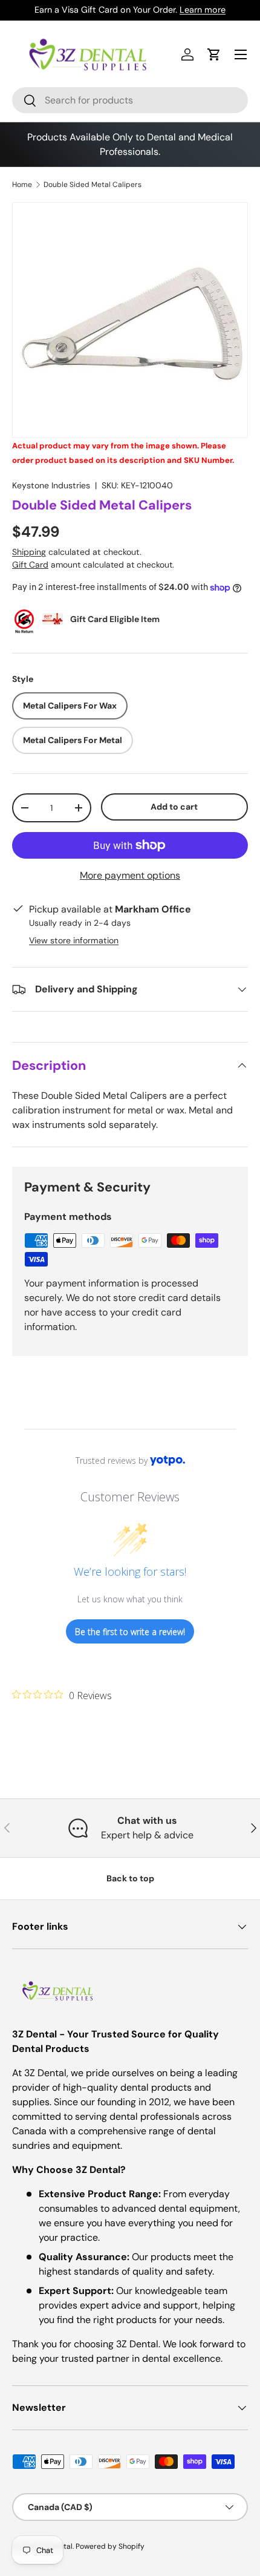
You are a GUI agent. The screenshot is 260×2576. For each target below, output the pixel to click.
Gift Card (30, 565)
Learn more (203, 10)
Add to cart (174, 807)
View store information (74, 940)
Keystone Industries (51, 485)
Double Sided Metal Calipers (93, 185)
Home (22, 185)
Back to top (130, 1878)
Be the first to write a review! (130, 1632)
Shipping (29, 552)
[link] (62, 1695)
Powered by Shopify (110, 2546)
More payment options (130, 875)
